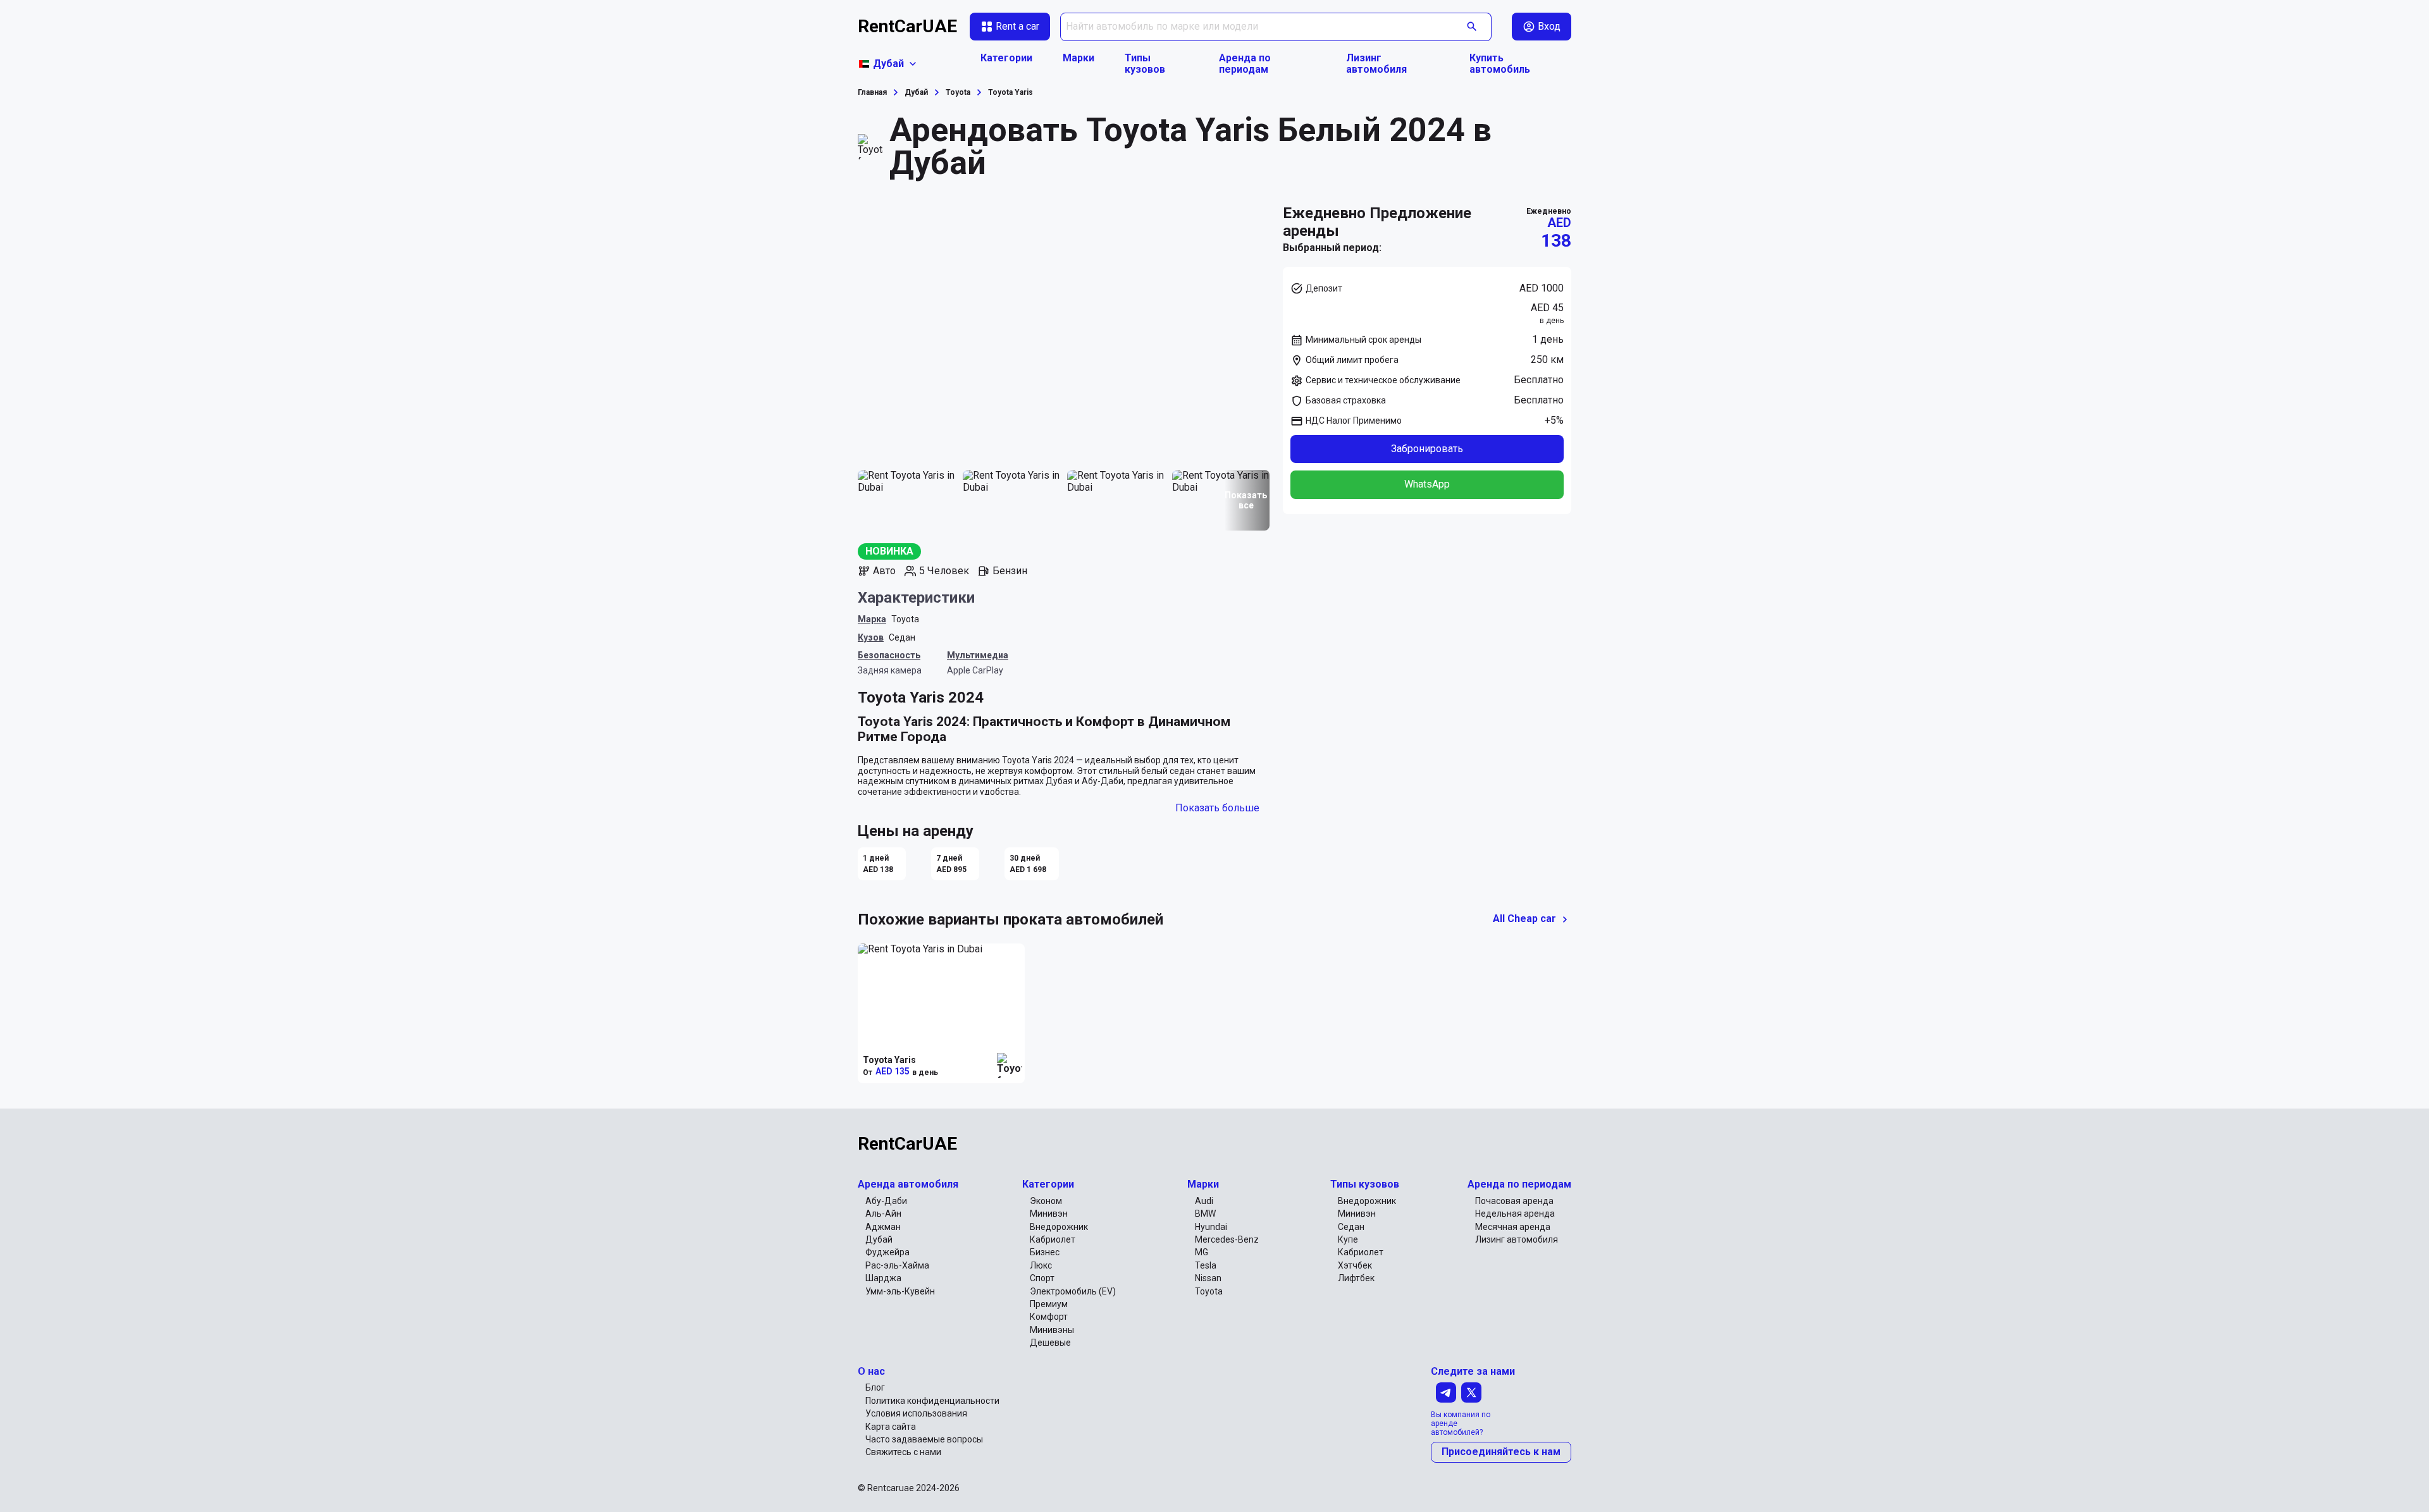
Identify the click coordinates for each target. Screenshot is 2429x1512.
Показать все (1246, 500)
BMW (1205, 1214)
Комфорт (1049, 1317)
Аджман (883, 1227)
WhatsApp (1427, 484)
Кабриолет (1053, 1239)
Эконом (1046, 1201)
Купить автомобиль (1500, 64)
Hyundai (1211, 1227)
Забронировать (1427, 449)
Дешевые (1050, 1343)
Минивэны (1052, 1330)
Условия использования (916, 1413)
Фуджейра (887, 1252)
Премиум (1049, 1304)
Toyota (905, 619)
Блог (875, 1387)
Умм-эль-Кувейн (900, 1291)
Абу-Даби (886, 1201)
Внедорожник (1059, 1227)
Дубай (879, 1239)
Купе (1348, 1239)
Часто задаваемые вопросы (924, 1439)
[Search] (1472, 27)
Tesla (1206, 1265)
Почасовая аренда (1514, 1201)
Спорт (1042, 1278)
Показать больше (1217, 808)
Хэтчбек (1355, 1265)
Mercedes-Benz (1227, 1239)
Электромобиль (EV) (1073, 1291)
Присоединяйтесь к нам (1501, 1452)
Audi (1204, 1201)
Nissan (1208, 1278)
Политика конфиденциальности (932, 1401)
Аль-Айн (883, 1214)
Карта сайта (891, 1427)
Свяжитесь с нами (903, 1452)
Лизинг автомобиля (1376, 64)
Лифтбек (1356, 1278)
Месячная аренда (1513, 1227)
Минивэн (1049, 1214)
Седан (902, 637)
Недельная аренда (1515, 1214)
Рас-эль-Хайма (897, 1265)
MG (1202, 1252)
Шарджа (883, 1278)
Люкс (1041, 1265)
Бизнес (1045, 1252)
